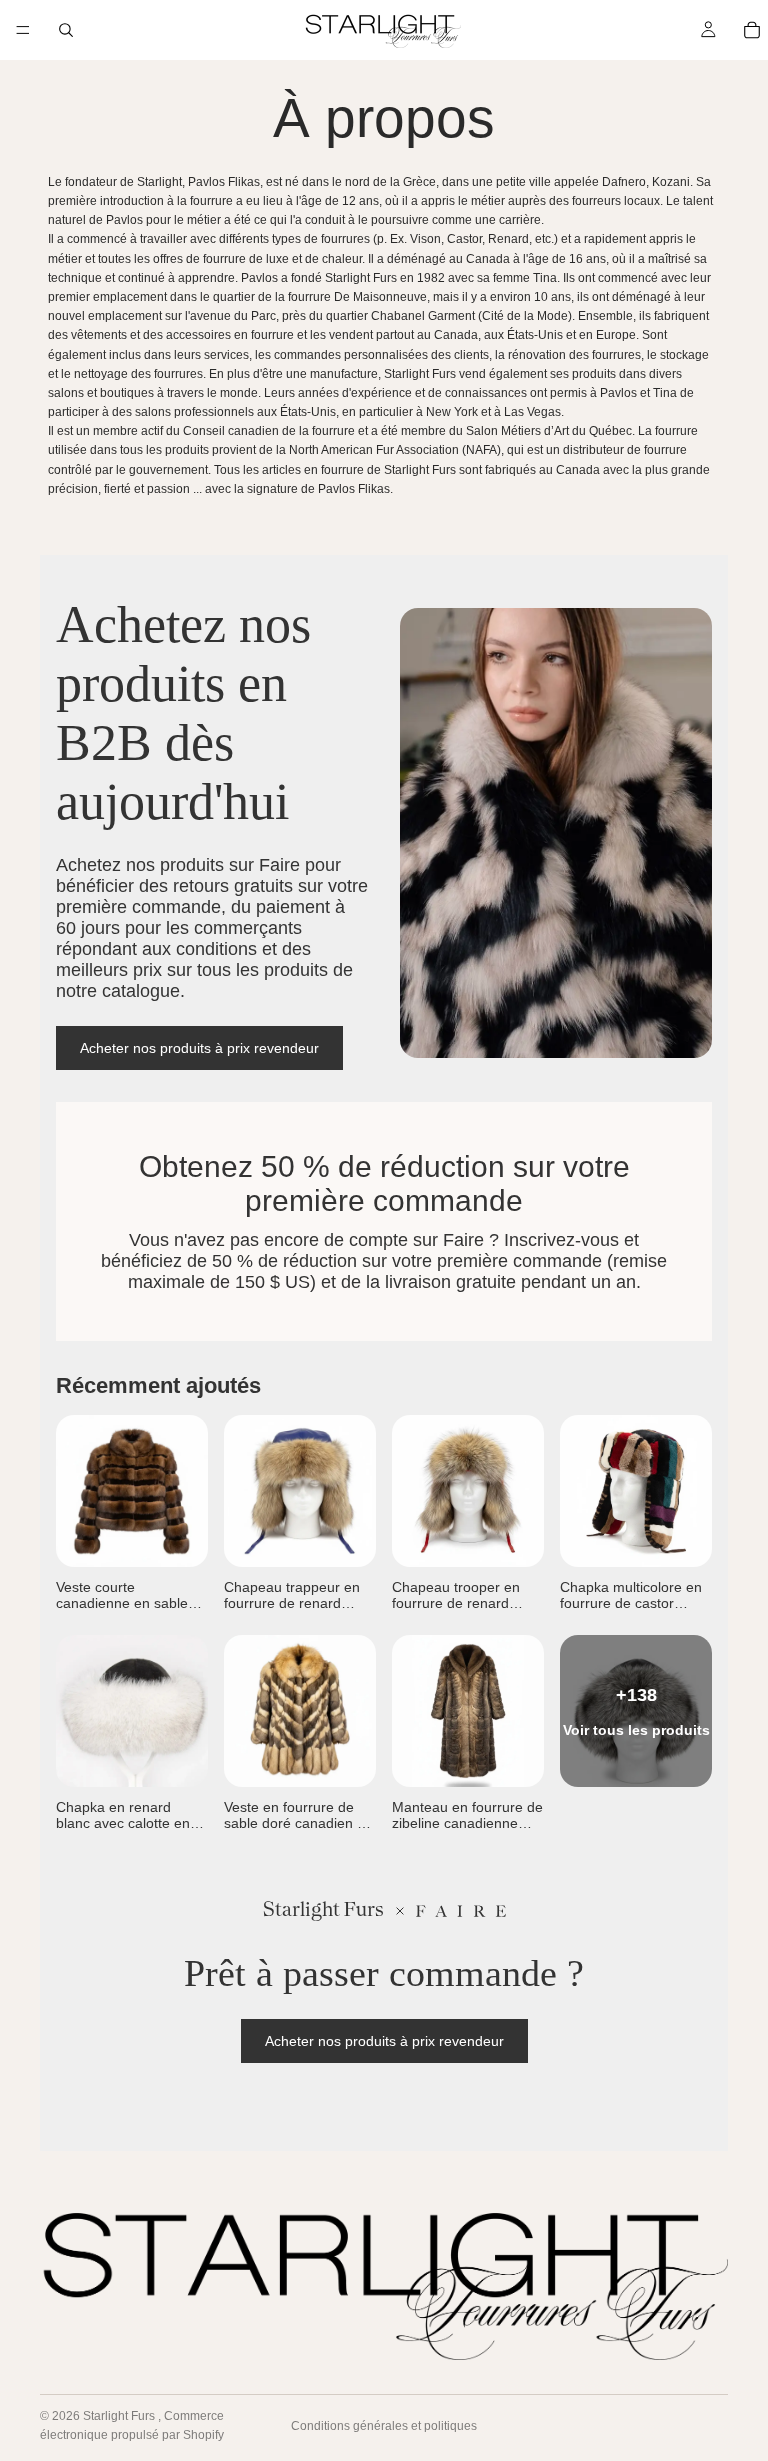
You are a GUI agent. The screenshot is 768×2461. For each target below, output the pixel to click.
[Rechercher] (66, 30)
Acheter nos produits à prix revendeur (199, 1048)
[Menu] (23, 30)
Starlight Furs (120, 2416)
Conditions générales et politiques (384, 2426)
